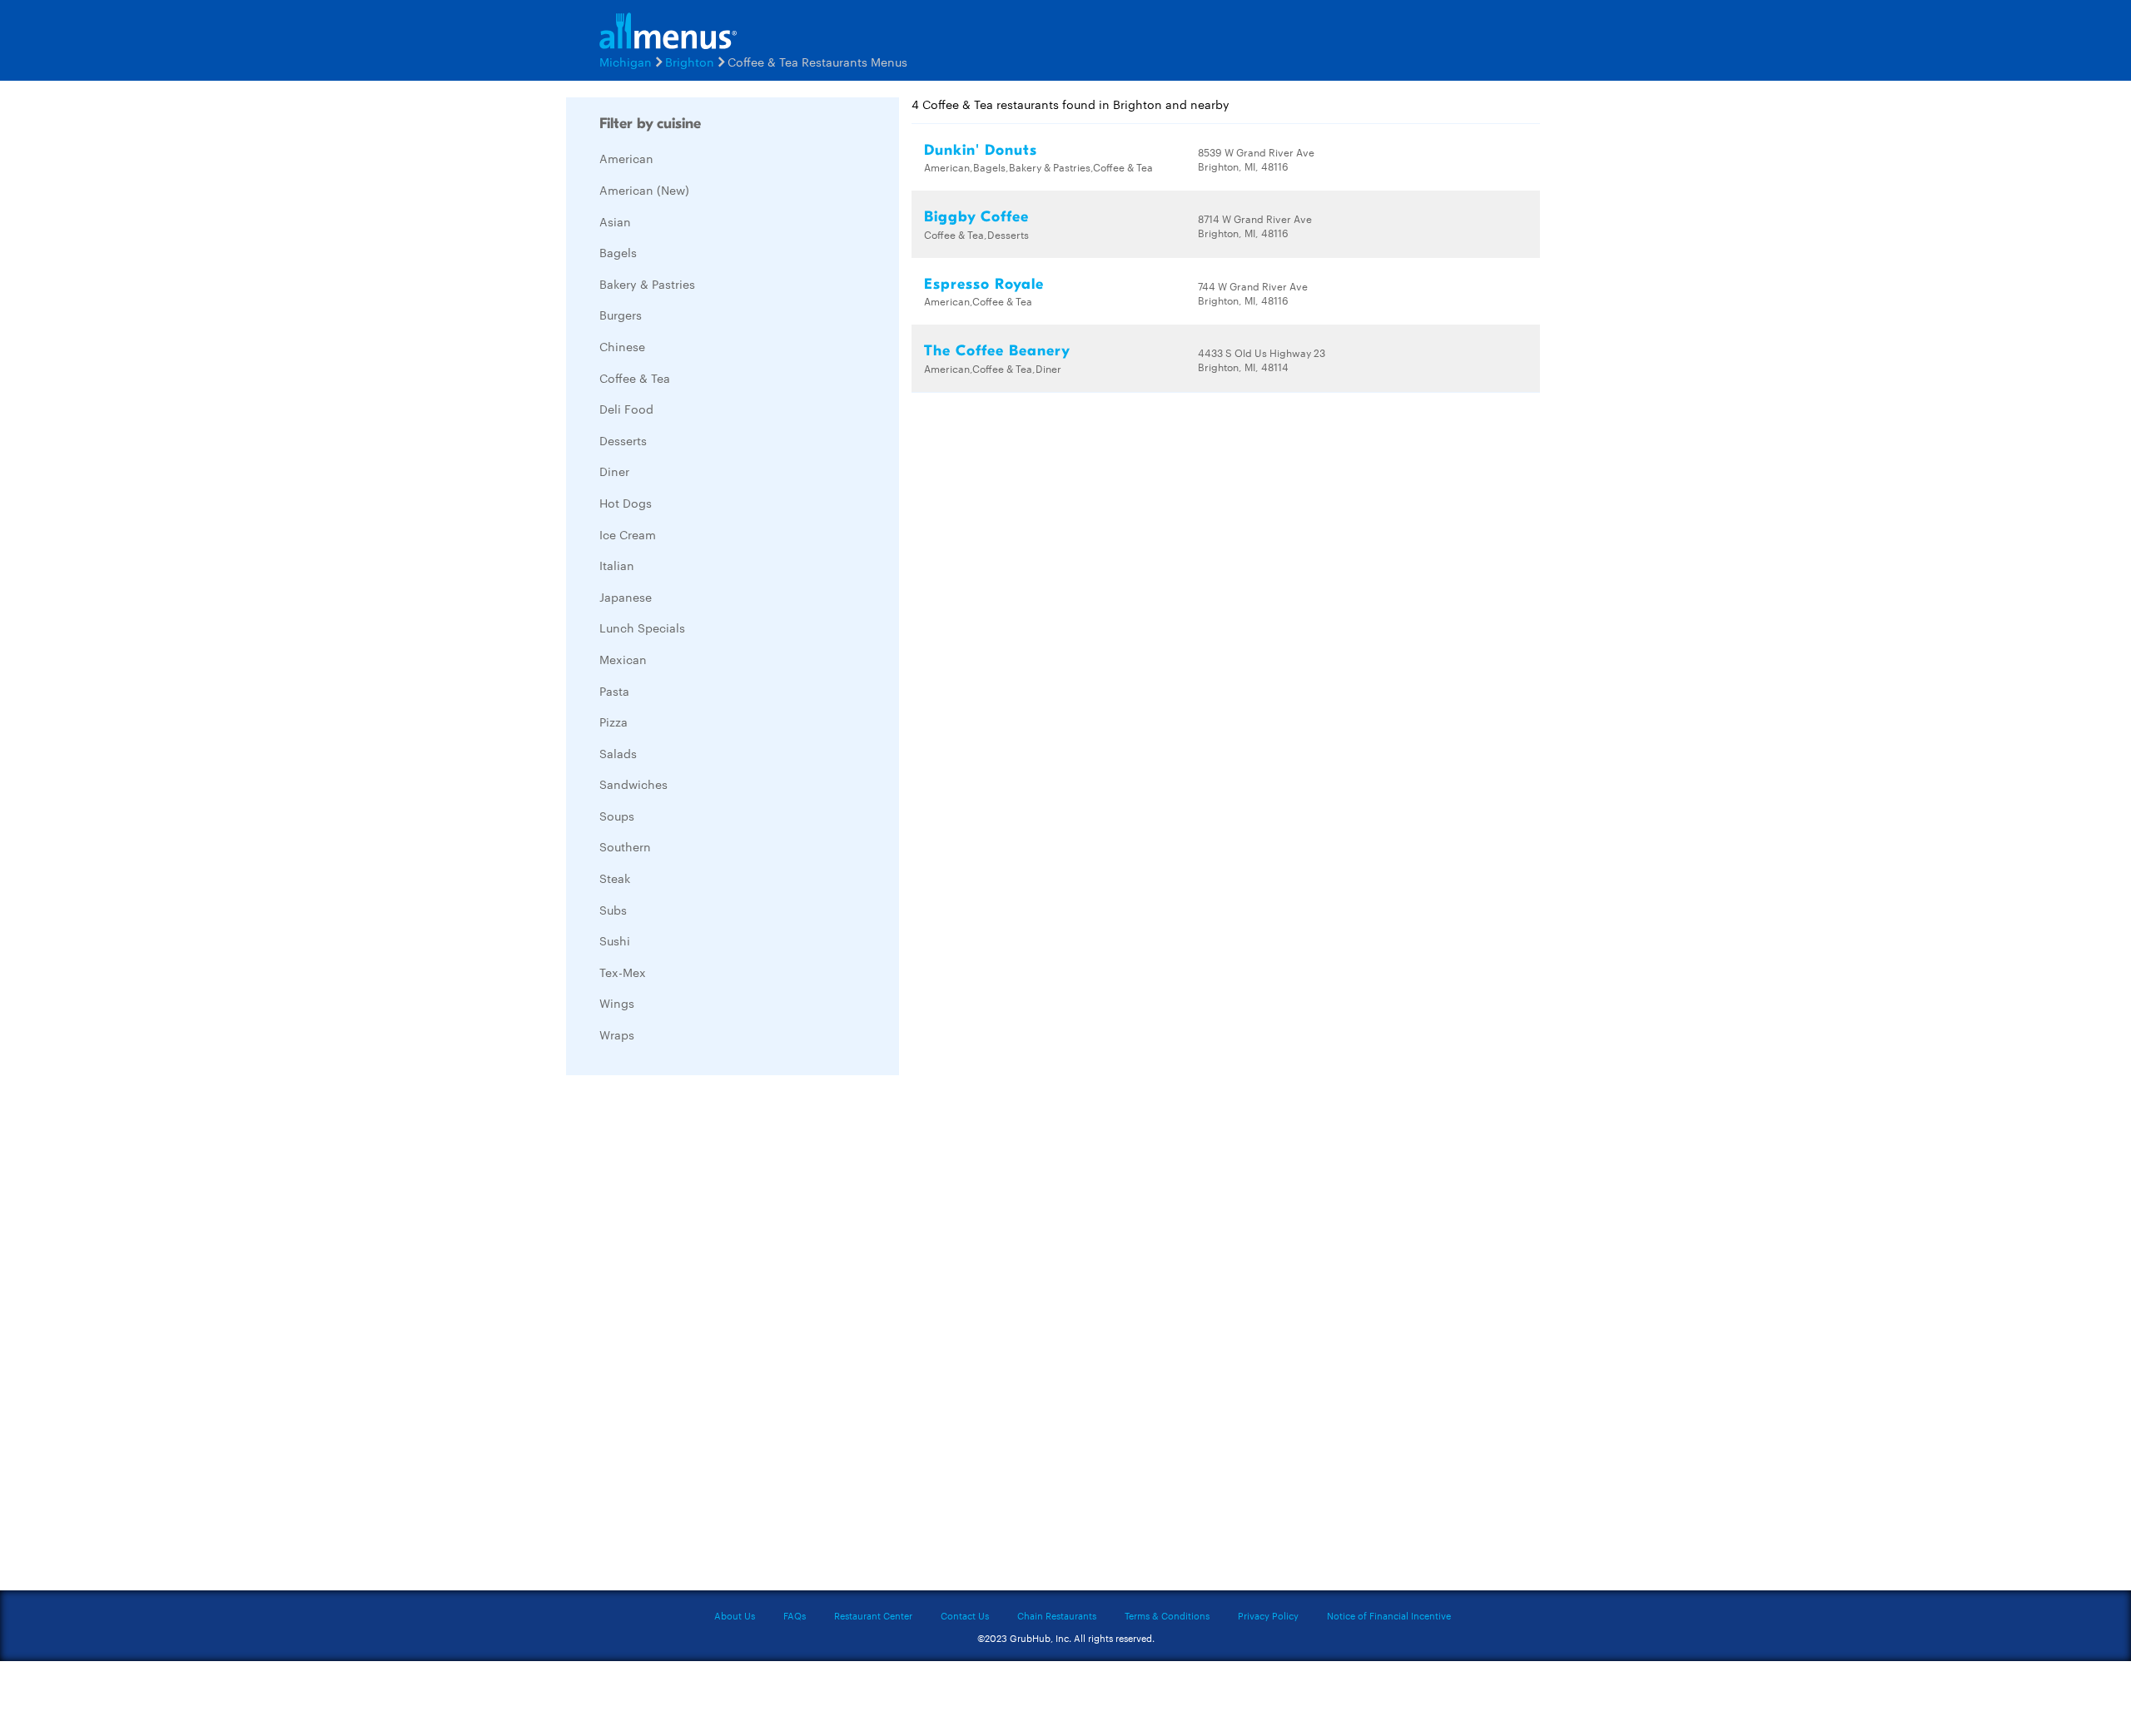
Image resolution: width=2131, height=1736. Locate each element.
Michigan (626, 62)
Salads (618, 753)
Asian (615, 221)
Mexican (623, 659)
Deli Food (626, 409)
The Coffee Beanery (997, 351)
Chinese (622, 346)
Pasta (614, 691)
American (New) (644, 190)
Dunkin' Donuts (981, 150)
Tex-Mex (623, 972)
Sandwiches (633, 784)
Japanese (626, 597)
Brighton (690, 62)
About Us (735, 1615)
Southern (625, 846)
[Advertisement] (691, 1337)
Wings (617, 1003)
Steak (615, 878)
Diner (614, 471)
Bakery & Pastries (647, 284)
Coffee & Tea (635, 378)
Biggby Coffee (976, 217)
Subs (613, 910)
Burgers (621, 315)
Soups (617, 816)
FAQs (795, 1615)
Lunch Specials (642, 627)
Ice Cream (628, 534)
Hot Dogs (626, 503)
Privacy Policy (1268, 1615)
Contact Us (965, 1615)
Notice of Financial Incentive (1389, 1615)
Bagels (618, 252)
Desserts (623, 440)
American (626, 158)
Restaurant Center (873, 1615)
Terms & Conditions (1167, 1615)
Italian (617, 565)
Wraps (617, 1034)
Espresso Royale (984, 284)
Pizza (613, 722)
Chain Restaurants (1057, 1615)
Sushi (615, 940)
